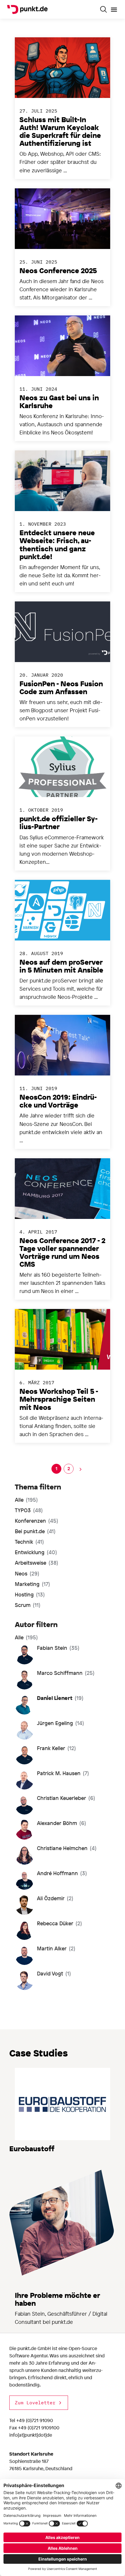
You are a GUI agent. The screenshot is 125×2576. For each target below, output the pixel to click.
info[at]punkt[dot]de (31, 2435)
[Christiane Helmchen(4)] (57, 1863)
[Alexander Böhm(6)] (52, 1838)
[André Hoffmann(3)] (52, 1888)
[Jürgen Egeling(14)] (51, 1738)
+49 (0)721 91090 (35, 2420)
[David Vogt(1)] (44, 1988)
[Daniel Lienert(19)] (50, 1712)
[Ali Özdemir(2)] (45, 1913)
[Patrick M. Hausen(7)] (53, 1787)
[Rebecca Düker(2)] (50, 1938)
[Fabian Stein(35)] (48, 1662)
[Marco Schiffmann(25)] (56, 1687)
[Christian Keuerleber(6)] (56, 1812)
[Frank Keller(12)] (47, 1762)
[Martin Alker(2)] (46, 1963)
